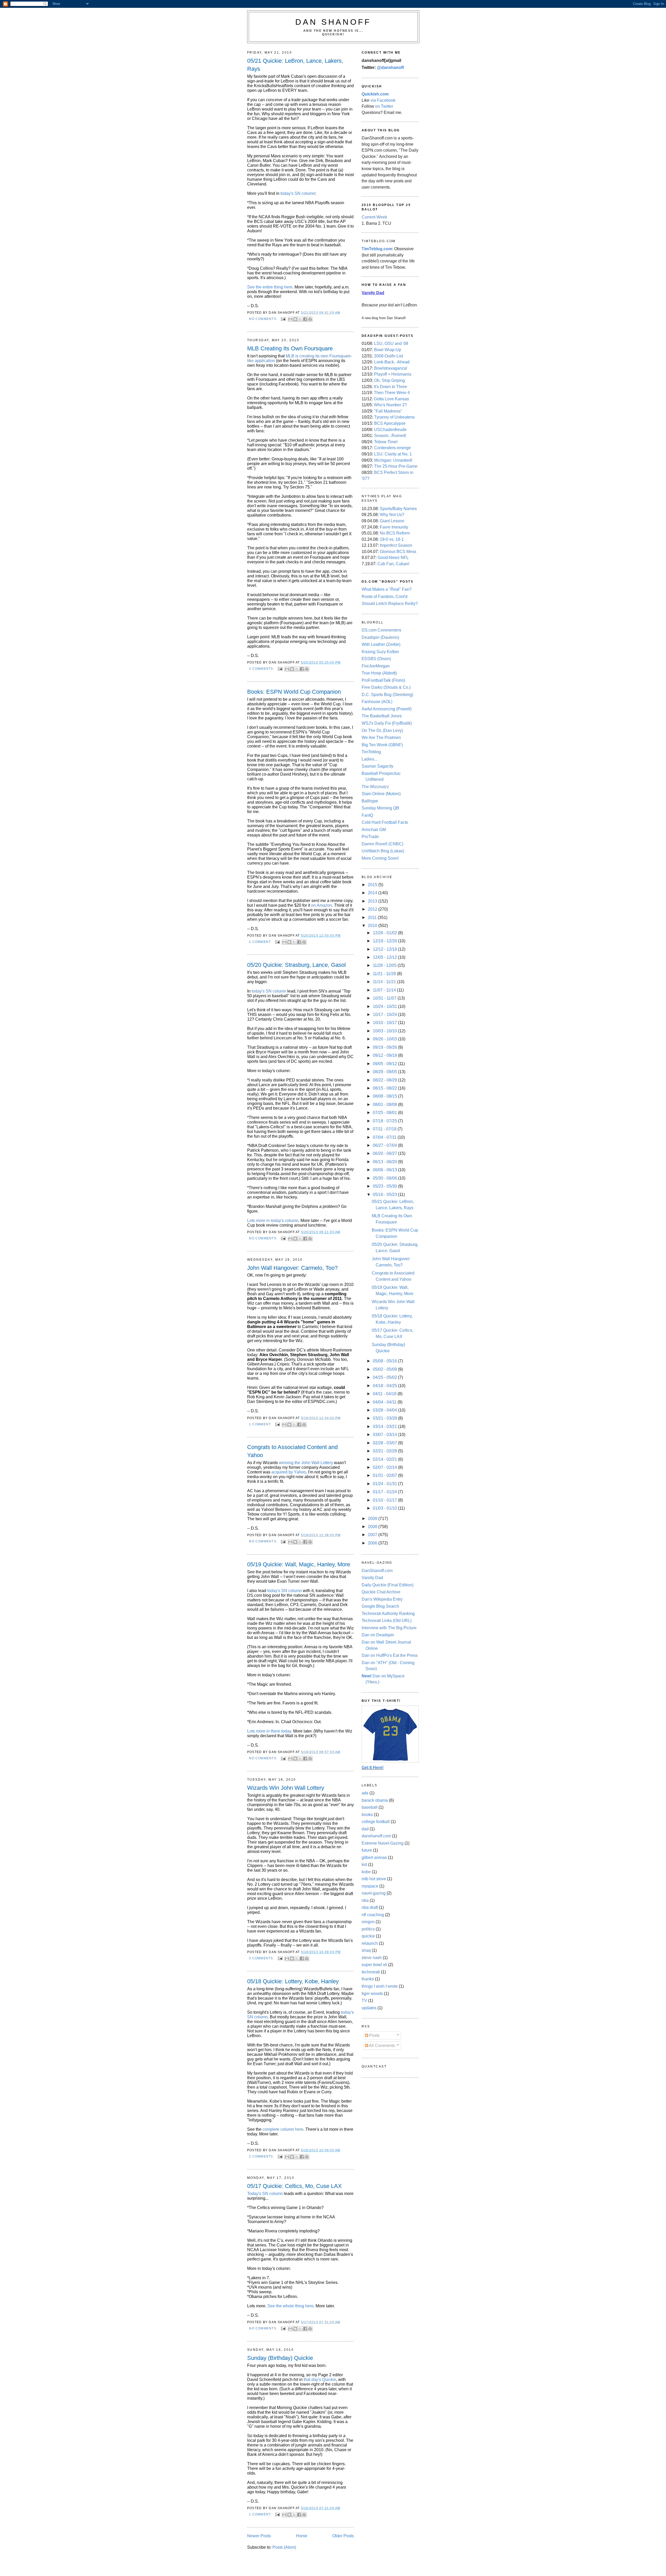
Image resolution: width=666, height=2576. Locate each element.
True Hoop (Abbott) (379, 673)
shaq (366, 1950)
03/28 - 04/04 (385, 1410)
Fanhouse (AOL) (377, 702)
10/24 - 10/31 (385, 1006)
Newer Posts (259, 2536)
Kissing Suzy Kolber (380, 652)
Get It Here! (373, 1767)
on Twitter (384, 106)
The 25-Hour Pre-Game (396, 466)
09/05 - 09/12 (385, 1064)
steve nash (372, 1958)
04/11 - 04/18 (385, 1394)
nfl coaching (373, 1915)
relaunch (370, 1943)
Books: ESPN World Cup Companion (294, 692)
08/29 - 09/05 (385, 1072)
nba (365, 1900)
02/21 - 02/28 (385, 1451)
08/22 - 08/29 (385, 1080)
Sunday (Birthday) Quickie (280, 2358)
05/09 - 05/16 (385, 1361)
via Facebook (383, 100)
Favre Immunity (394, 527)
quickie (368, 1936)
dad (365, 1829)
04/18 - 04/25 (385, 1386)
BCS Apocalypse (390, 423)
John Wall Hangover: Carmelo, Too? (292, 1268)
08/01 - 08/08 (385, 1105)
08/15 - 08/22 (385, 1088)
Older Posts (343, 2536)
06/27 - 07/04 (385, 1145)
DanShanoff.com (377, 1571)
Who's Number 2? (390, 405)
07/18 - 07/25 (385, 1121)
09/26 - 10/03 (385, 1039)
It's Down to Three (390, 387)
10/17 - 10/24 (385, 1015)
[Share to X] (300, 319)
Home (302, 2536)
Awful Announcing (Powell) (387, 709)
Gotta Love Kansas (391, 399)
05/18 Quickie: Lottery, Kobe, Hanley (293, 1981)
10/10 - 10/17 (385, 1023)
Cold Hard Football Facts (385, 822)
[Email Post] (283, 319)
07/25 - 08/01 (385, 1113)
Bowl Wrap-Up (388, 350)
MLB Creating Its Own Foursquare (290, 348)
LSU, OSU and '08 (391, 343)
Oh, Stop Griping (389, 380)
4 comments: (262, 669)
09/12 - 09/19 (385, 1055)
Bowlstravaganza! (391, 368)
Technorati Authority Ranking (388, 1614)
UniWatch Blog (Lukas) (383, 851)
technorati (371, 1972)
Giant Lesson (392, 521)
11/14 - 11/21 (385, 982)
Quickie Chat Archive (381, 1592)
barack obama (375, 1800)
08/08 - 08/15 (385, 1096)
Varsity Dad (372, 1578)
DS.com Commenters (381, 630)
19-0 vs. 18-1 (392, 539)
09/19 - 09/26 (385, 1047)
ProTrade (370, 837)
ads (365, 1793)
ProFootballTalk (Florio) (383, 680)
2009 (373, 1519)
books (367, 1815)
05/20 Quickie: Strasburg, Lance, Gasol (296, 965)
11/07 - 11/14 (385, 990)
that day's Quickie (320, 2379)
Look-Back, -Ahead (392, 362)
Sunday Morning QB (380, 808)
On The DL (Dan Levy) (382, 730)
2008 (373, 1527)
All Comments (382, 2046)
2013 (373, 901)
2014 (373, 893)
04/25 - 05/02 (385, 1377)
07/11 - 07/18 (385, 1129)
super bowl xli (374, 1965)
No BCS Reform (395, 533)
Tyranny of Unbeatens (394, 417)
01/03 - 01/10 (385, 1508)
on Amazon (322, 905)
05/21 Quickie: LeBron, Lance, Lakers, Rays (295, 65)
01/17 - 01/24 (385, 1492)
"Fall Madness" (388, 411)
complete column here (283, 2129)
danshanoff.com (376, 1836)
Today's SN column (265, 2194)
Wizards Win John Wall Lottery (286, 1788)
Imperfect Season (396, 545)
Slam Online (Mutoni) (381, 794)
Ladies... (369, 759)
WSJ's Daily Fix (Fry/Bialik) (387, 723)
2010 (373, 926)
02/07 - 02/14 (385, 1467)
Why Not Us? (392, 515)
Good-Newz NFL (393, 558)
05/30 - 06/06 (385, 1178)
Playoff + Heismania (393, 374)
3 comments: (262, 1958)
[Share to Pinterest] (310, 319)
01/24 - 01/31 (385, 1484)
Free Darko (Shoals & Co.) (386, 687)
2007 (373, 1535)
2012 (373, 909)
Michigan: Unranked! (393, 460)
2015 (373, 885)
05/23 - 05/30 (385, 1186)
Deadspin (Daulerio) (380, 637)
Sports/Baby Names (398, 509)
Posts (374, 2035)
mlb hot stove (374, 1879)
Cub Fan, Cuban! (393, 564)
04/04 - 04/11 (385, 1402)
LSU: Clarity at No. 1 (393, 454)
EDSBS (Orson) (376, 659)
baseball (370, 1807)
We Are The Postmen (381, 738)
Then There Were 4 (392, 393)
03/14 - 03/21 (385, 1427)
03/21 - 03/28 (385, 1418)
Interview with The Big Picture (389, 1628)
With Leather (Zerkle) (381, 644)
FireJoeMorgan (376, 666)
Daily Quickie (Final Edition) (388, 1585)
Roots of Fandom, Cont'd (385, 597)
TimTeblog (371, 752)
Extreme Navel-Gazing (383, 1843)
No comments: (264, 319)
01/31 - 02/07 (385, 1475)
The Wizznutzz (375, 787)
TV (364, 2001)
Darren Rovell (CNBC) (382, 844)
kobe (366, 1872)
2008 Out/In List (389, 356)
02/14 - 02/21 (385, 1459)
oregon (368, 1922)
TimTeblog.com (377, 249)
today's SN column (298, 193)
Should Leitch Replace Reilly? (390, 604)
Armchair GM (374, 830)
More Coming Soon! (380, 858)
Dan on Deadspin (378, 1635)
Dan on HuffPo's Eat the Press (390, 1655)
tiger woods (372, 1994)
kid (364, 1865)
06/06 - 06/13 (385, 1170)
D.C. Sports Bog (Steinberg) (387, 695)
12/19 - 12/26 (385, 941)
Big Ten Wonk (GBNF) (382, 745)
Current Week (374, 217)
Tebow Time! (386, 442)
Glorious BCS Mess (398, 552)
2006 (373, 1543)
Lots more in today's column (273, 1221)
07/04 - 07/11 (385, 1137)
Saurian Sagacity (377, 766)
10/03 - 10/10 (385, 1031)
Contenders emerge (392, 448)
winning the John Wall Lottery (306, 1463)
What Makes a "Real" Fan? (387, 589)
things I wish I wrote (380, 1986)
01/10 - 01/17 (385, 1500)
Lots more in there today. (270, 1731)
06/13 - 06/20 (385, 1162)
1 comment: (261, 942)
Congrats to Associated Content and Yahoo (292, 1451)
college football (376, 1822)
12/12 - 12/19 (385, 949)
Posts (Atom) (284, 2547)
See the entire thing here (270, 287)
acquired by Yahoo (289, 1472)
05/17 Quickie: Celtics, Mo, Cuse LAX (294, 2186)
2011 (373, 917)
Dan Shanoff (333, 22)
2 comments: (262, 2156)
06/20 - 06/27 (385, 1153)
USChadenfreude (390, 430)
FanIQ (367, 815)
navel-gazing (374, 1893)
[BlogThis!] (295, 319)
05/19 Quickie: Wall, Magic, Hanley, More (299, 1564)
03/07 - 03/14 (385, 1435)
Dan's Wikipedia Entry (382, 1599)
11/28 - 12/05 (385, 965)
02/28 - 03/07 (385, 1443)
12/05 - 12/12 (385, 957)
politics (368, 1929)
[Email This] (290, 319)
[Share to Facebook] (305, 319)
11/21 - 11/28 (385, 974)
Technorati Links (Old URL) (387, 1621)
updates (369, 2008)
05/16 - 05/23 (385, 1194)
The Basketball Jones (382, 716)
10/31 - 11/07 (385, 998)
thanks (368, 1979)
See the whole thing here (290, 2306)
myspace (370, 1886)
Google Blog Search (380, 1606)
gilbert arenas (374, 1857)
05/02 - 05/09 (385, 1369)
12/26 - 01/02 (385, 933)
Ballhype (370, 801)
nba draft (370, 1907)
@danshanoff (390, 67)
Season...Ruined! (390, 436)
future (367, 1850)
